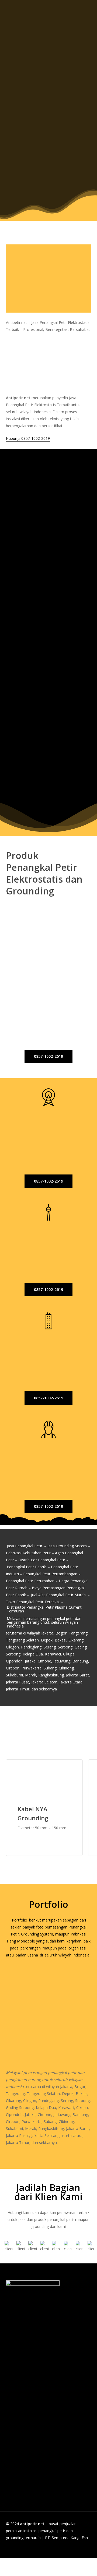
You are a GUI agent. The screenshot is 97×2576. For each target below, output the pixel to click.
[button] (52, 193)
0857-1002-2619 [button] (25, 847)
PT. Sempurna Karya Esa (66, 2538)
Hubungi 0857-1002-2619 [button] (28, 438)
